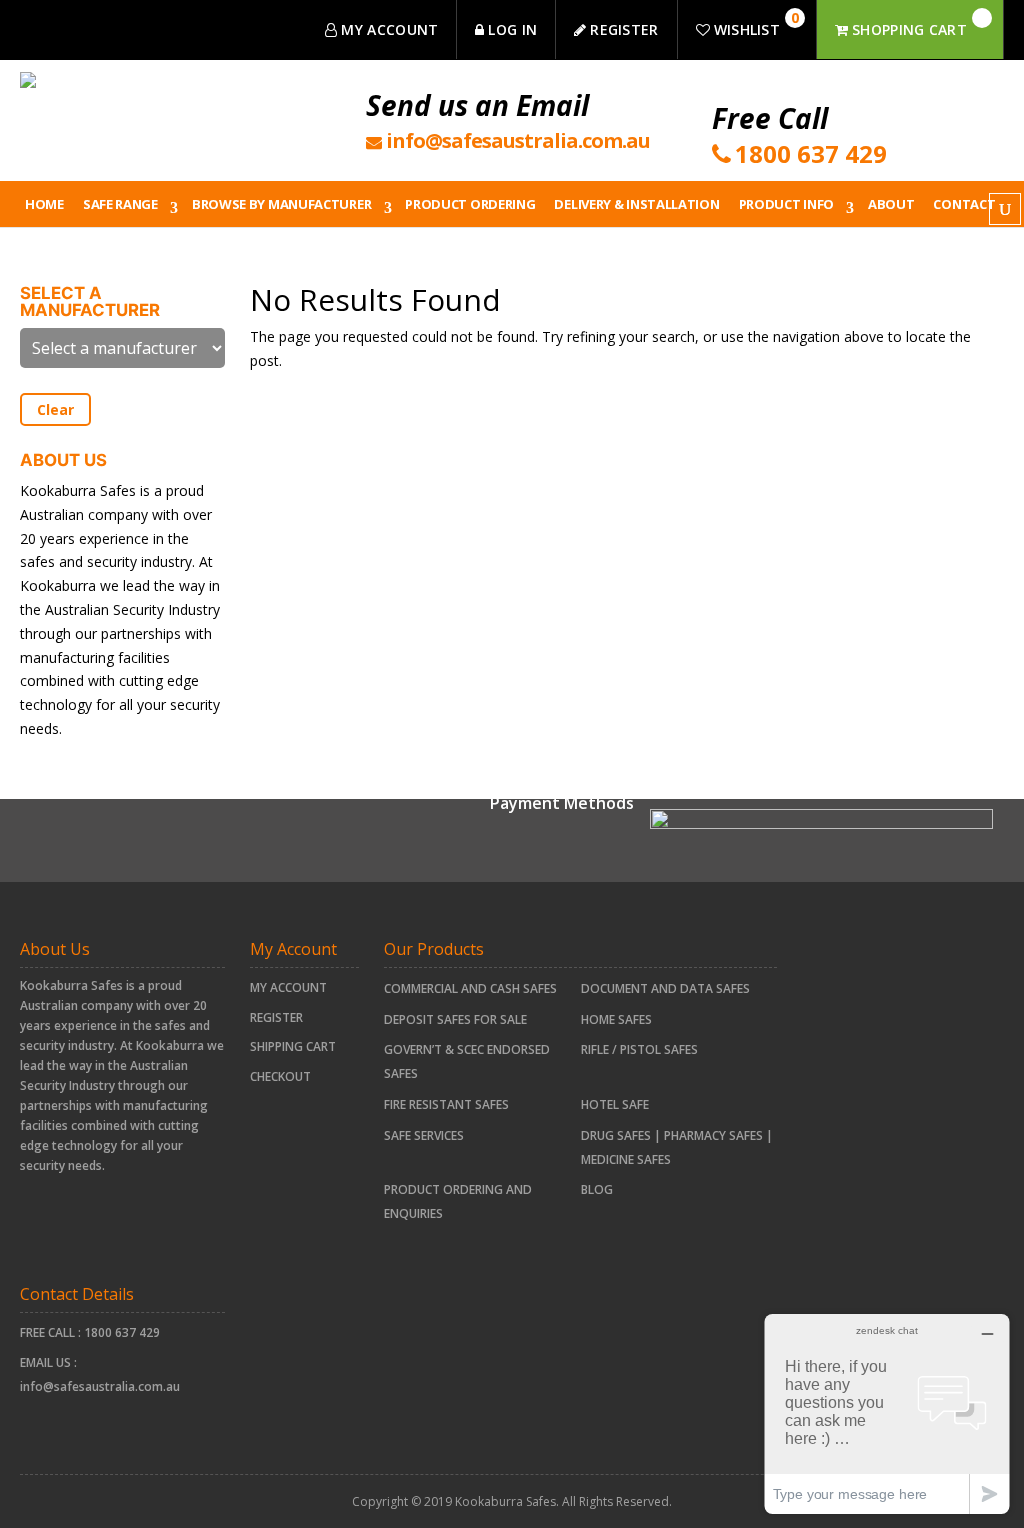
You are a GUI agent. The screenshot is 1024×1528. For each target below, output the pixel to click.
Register (276, 1017)
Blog (597, 1189)
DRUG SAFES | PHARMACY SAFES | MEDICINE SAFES (677, 1147)
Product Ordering (470, 204)
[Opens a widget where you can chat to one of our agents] (887, 1413)
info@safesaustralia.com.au (100, 1386)
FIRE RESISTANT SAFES (446, 1104)
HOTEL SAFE (615, 1104)
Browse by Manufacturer (281, 204)
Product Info (786, 204)
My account (288, 987)
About (891, 204)
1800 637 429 (122, 1332)
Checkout (280, 1076)
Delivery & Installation (636, 204)
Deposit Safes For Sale (455, 1019)
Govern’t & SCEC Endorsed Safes (467, 1061)
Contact (964, 204)
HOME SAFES (616, 1019)
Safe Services (424, 1135)
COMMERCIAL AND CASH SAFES (470, 988)
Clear (55, 409)
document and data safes (665, 988)
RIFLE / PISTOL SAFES (639, 1049)
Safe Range (120, 204)
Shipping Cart (293, 1046)
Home (44, 204)
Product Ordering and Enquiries (458, 1201)
